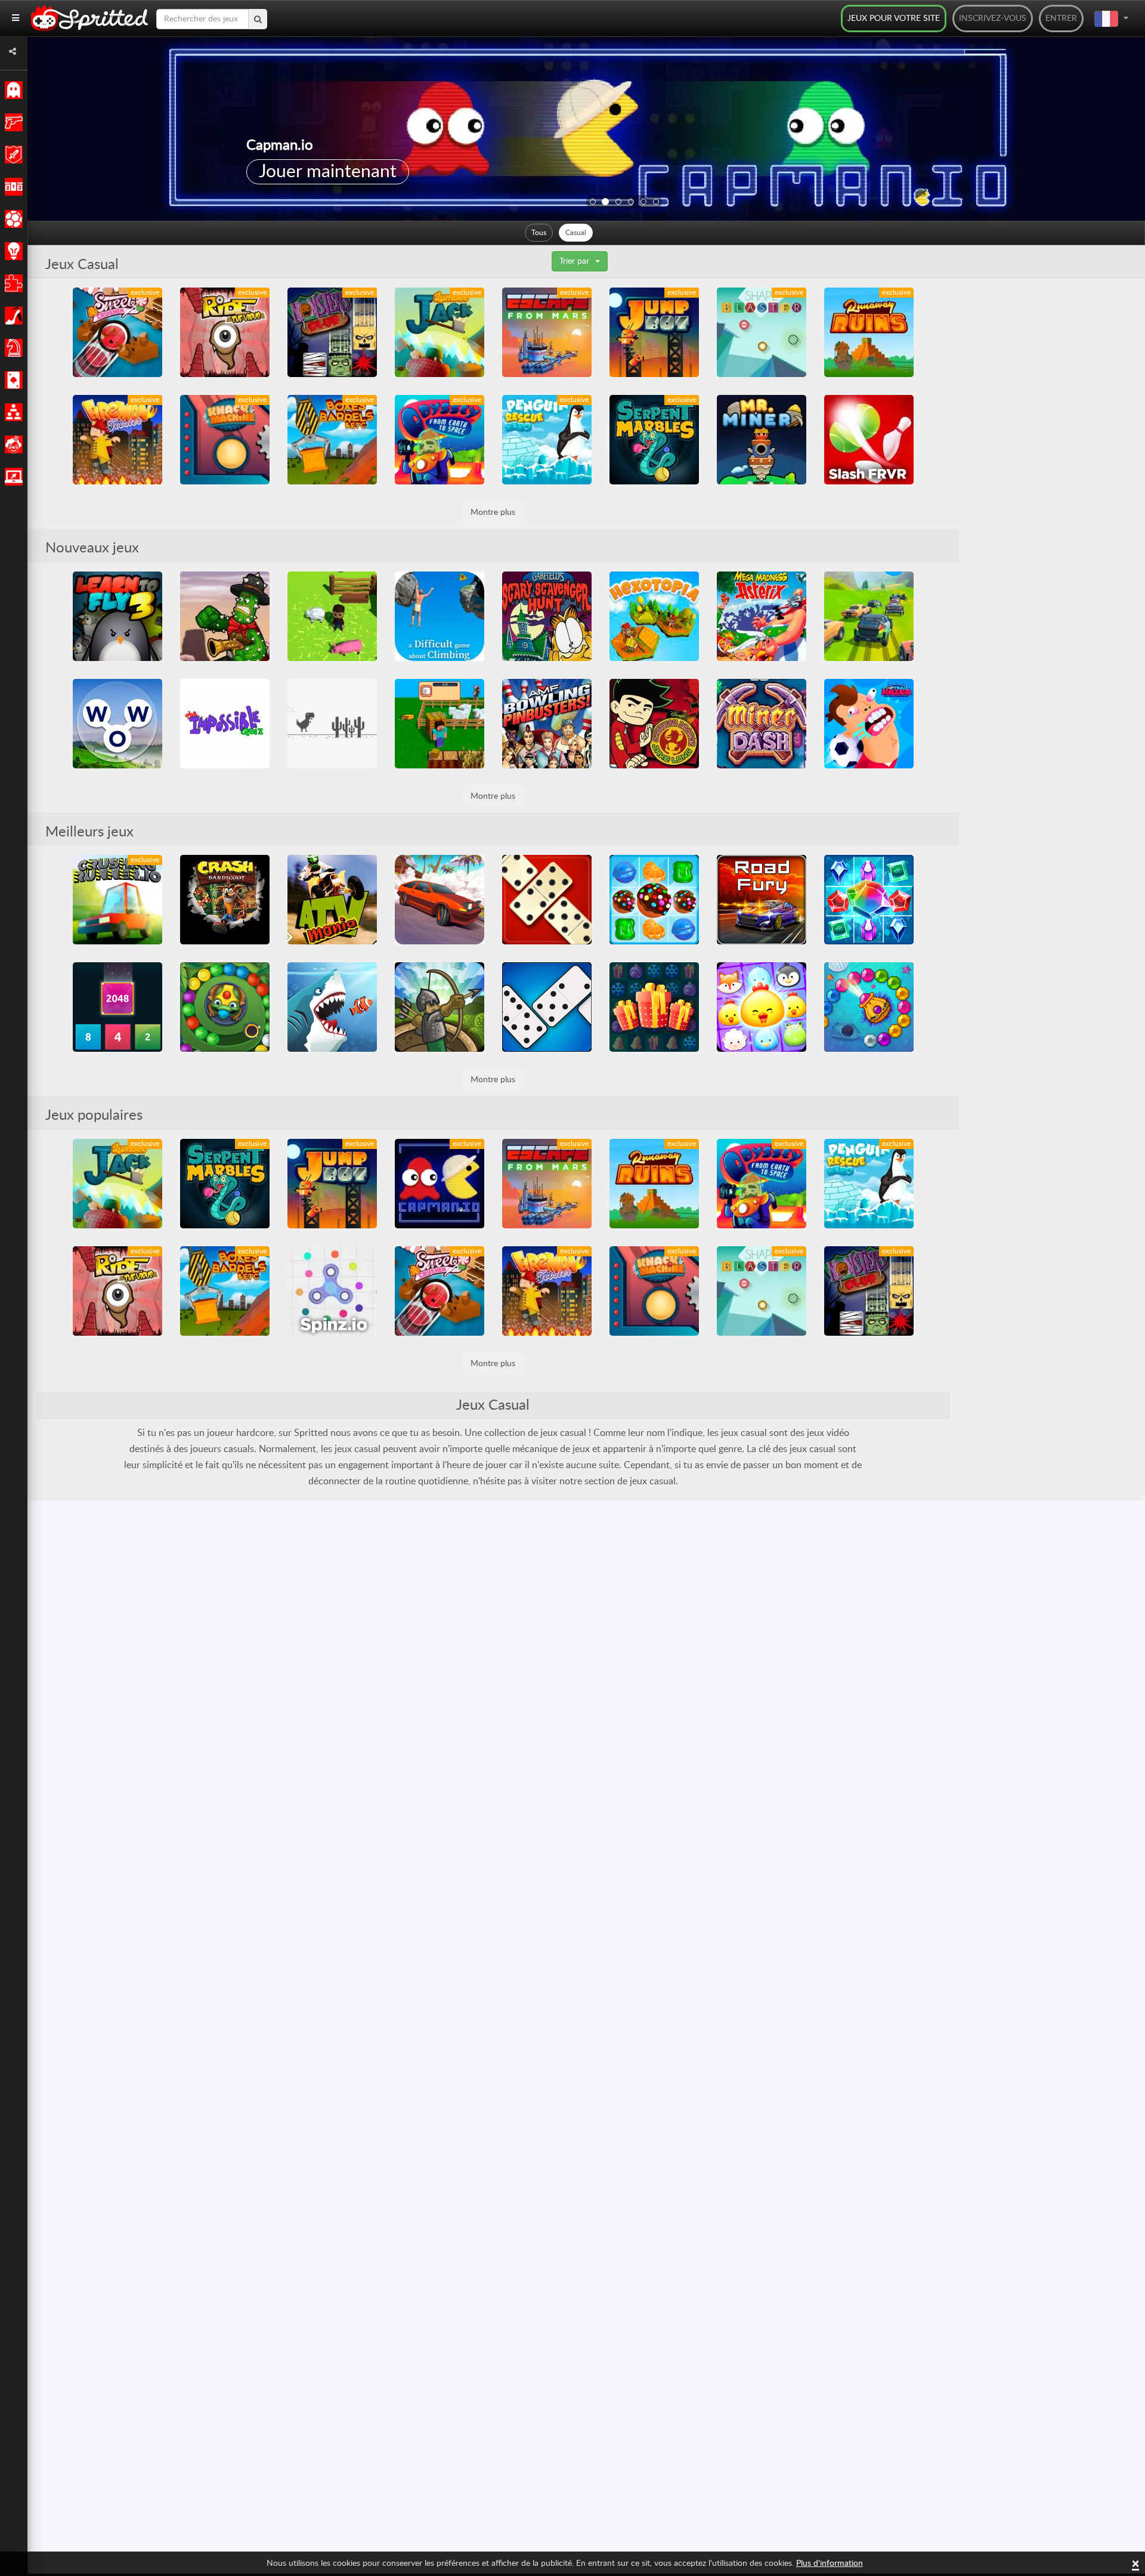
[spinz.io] (332, 1291)
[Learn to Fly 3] (117, 616)
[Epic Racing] (869, 616)
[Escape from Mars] (547, 332)
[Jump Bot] (654, 332)
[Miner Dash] (762, 724)
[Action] (12, 122)
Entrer (1061, 18)
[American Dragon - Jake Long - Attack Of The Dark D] (654, 724)
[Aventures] (12, 155)
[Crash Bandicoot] (225, 900)
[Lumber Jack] (440, 332)
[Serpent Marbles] (654, 440)
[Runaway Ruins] (869, 332)
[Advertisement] (1048, 467)
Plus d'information (830, 2563)
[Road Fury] (762, 900)
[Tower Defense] (440, 1007)
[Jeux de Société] (12, 348)
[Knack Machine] (225, 440)
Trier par (574, 261)
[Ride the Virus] (225, 332)
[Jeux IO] (12, 477)
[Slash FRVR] (869, 440)
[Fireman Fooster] (117, 440)
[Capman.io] (440, 1184)
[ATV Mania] (332, 900)
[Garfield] (547, 616)
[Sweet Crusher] (117, 332)
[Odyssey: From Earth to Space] (440, 440)
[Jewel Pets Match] (762, 1007)
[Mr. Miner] (762, 440)
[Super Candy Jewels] (654, 900)
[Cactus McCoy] (225, 616)
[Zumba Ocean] (869, 1007)
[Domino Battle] (547, 1007)
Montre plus (493, 512)
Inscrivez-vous (993, 18)
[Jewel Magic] (869, 900)
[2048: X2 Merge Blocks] (117, 1007)
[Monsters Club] (332, 332)
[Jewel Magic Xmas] (654, 1007)
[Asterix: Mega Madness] (762, 616)
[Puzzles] (12, 283)
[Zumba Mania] (225, 1007)
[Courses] (12, 187)
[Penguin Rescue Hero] (547, 440)
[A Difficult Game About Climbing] (440, 616)
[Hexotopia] (654, 616)
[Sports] (12, 219)
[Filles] (12, 316)
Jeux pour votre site (894, 18)
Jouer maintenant (328, 172)
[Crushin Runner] (117, 900)
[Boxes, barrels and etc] (332, 440)
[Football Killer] (869, 724)
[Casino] (12, 380)
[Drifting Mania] (440, 900)
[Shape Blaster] (762, 332)
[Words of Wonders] (117, 724)
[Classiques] (12, 90)
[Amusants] (12, 444)
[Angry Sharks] (332, 1007)
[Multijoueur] (12, 412)
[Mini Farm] (332, 616)
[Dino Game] (332, 724)
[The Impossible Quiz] (225, 724)
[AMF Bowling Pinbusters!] (547, 724)
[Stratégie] (12, 251)
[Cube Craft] (440, 724)
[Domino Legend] (547, 900)
